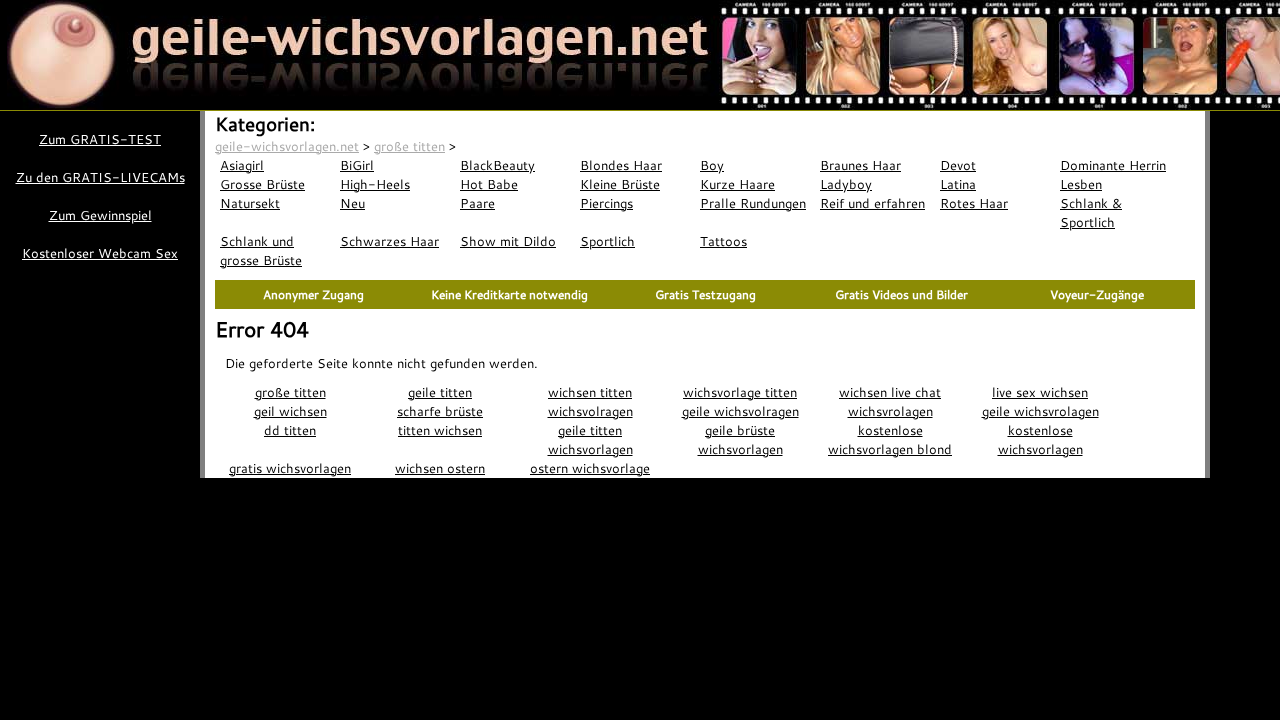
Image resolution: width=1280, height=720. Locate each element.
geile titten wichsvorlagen (590, 439)
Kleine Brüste (620, 184)
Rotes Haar (974, 203)
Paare (477, 203)
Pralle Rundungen (753, 203)
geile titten (440, 392)
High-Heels (375, 184)
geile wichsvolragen (740, 411)
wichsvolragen (590, 411)
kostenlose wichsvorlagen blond (890, 439)
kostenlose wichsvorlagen (1040, 439)
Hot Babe (489, 184)
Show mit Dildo (508, 241)
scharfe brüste (440, 411)
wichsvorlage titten (740, 392)
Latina (958, 184)
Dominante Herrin (1113, 165)
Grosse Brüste (262, 184)
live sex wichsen (1040, 392)
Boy (712, 165)
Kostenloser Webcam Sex (100, 253)
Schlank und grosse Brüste (261, 250)
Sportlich (607, 241)
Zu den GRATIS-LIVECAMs (100, 177)
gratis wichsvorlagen (290, 468)
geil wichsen (290, 411)
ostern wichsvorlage (590, 468)
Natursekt (250, 203)
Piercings (606, 203)
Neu (352, 203)
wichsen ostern (440, 468)
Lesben (1081, 184)
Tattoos (723, 241)
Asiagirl (242, 165)
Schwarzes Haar (389, 241)
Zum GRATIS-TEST (100, 139)
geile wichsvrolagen (1040, 411)
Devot (958, 165)
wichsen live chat (890, 392)
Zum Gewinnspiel (100, 215)
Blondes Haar (621, 165)
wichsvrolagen (890, 411)
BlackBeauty (497, 165)
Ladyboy (846, 184)
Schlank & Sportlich (1091, 212)
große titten (290, 392)
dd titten (290, 430)
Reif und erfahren (872, 203)
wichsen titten (590, 392)
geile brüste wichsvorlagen (740, 439)
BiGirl (357, 165)
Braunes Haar (860, 165)
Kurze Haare (737, 184)
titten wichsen (440, 430)
